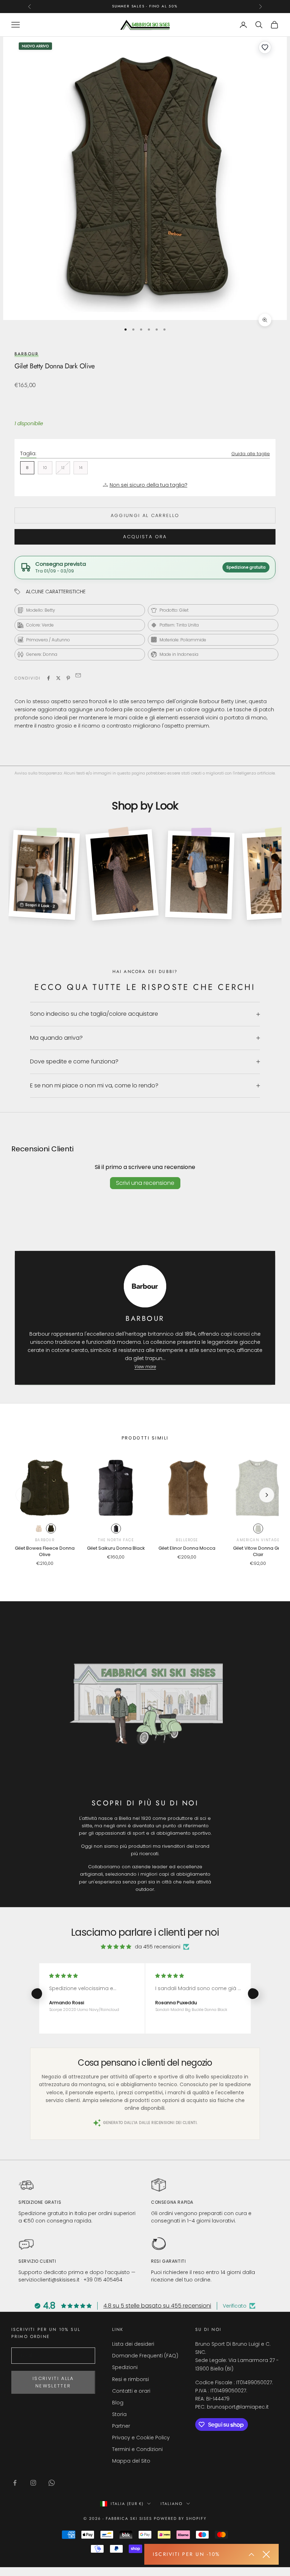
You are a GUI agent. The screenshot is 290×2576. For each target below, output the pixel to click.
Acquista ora (145, 537)
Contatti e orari (131, 2391)
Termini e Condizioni (137, 2449)
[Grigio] (258, 1529)
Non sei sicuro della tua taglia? (149, 485)
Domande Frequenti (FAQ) (145, 2356)
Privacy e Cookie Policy (141, 2438)
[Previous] (23, 1495)
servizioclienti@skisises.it (49, 2280)
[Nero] (116, 1529)
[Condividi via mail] (78, 677)
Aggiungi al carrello (145, 515)
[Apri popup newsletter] (251, 2554)
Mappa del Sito (131, 2461)
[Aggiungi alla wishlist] (265, 47)
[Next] (267, 1495)
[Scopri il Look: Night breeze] (122, 875)
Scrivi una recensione (145, 1183)
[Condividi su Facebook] (48, 678)
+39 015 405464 (103, 2280)
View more (145, 1367)
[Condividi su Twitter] (58, 678)
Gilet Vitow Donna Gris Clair (258, 1551)
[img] (116, 1947)
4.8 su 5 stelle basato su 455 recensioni (157, 2306)
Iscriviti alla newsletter (53, 2382)
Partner (121, 2426)
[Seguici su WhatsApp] (52, 2483)
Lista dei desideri (133, 2344)
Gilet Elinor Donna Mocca (187, 1548)
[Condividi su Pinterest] (68, 678)
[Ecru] (39, 1529)
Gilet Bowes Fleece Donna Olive (45, 1551)
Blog (118, 2403)
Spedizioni (125, 2367)
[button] (36, 1994)
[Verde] (51, 1529)
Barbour (27, 354)
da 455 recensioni (158, 1947)
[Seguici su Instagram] (33, 2483)
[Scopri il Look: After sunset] (200, 875)
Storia (119, 2414)
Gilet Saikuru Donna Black (116, 1548)
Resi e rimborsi (130, 2379)
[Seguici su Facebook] (15, 2483)
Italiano (172, 2504)
